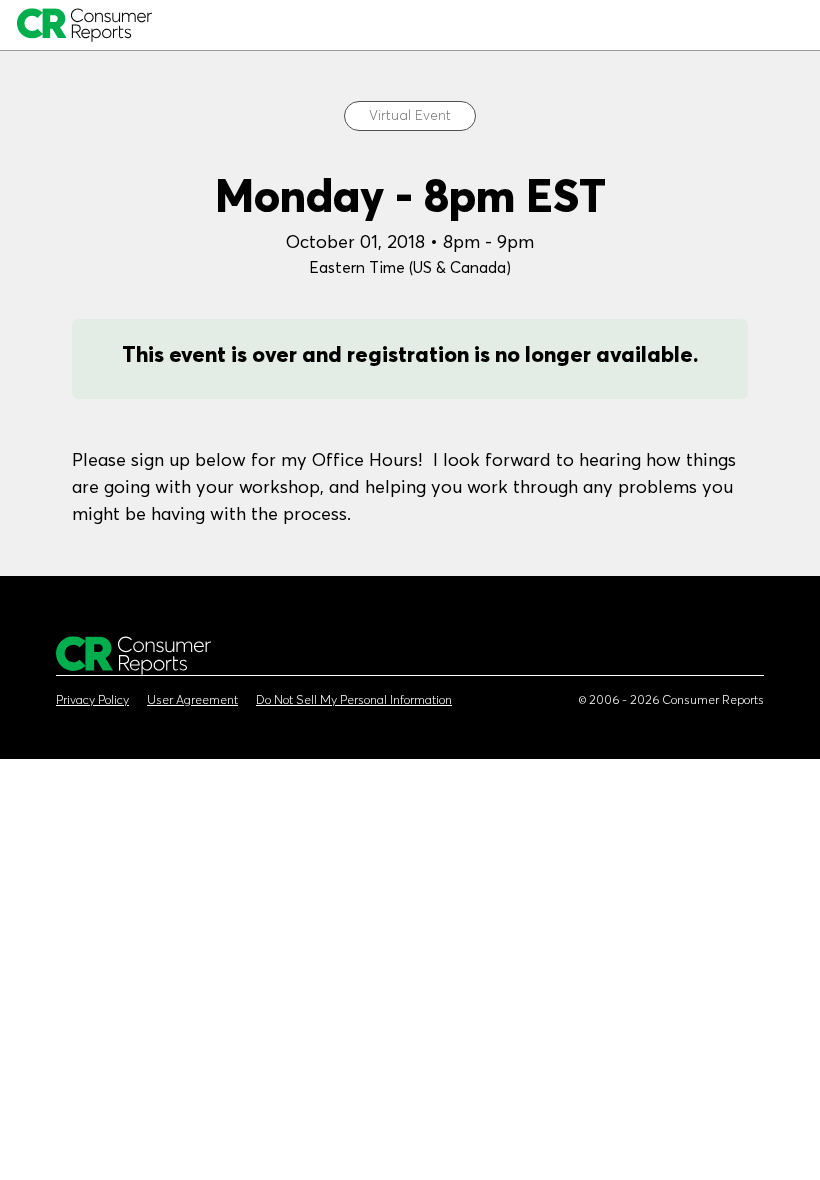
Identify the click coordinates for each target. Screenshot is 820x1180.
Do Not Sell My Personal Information (354, 700)
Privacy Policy (92, 700)
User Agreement (192, 700)
